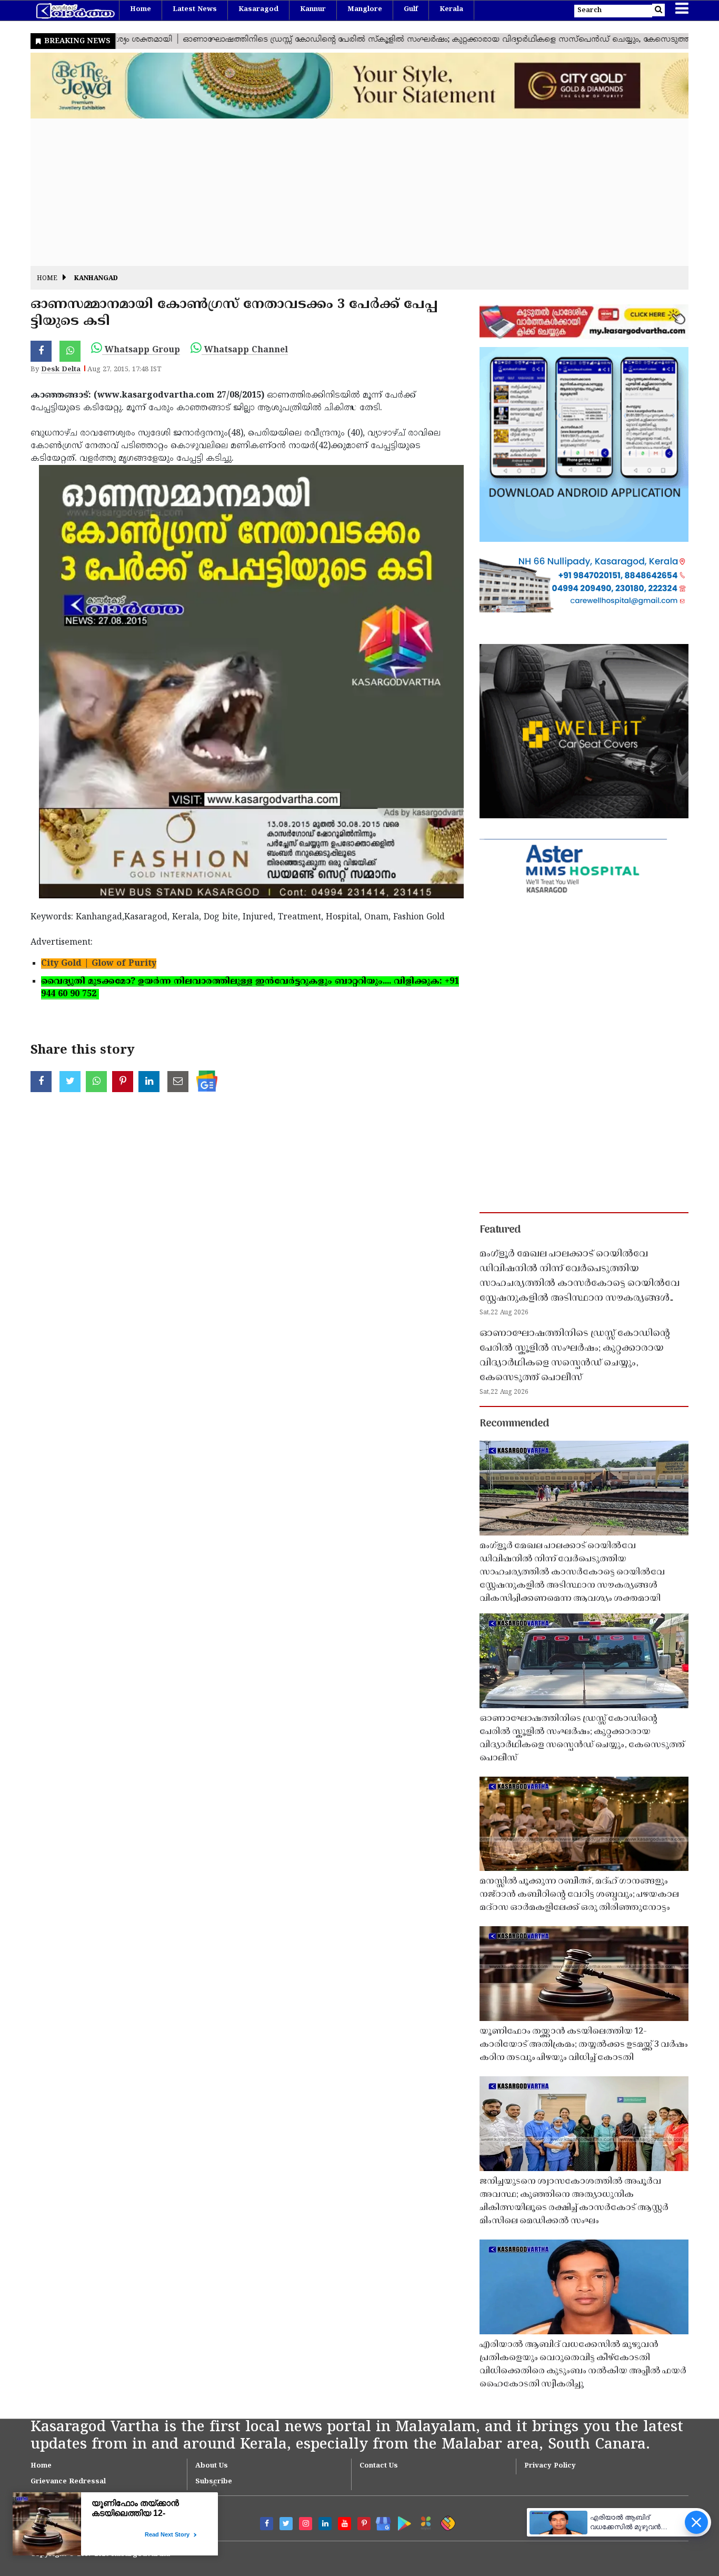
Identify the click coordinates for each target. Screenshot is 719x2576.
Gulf (411, 9)
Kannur (313, 9)
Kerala (451, 9)
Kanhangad (96, 279)
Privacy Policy (550, 2466)
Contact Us (379, 2466)
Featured (500, 1230)
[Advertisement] (346, 192)
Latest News (195, 9)
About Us (212, 2466)
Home (141, 9)
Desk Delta (61, 370)
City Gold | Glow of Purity (99, 964)
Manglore (365, 9)
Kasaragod (258, 9)
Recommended (514, 1424)
